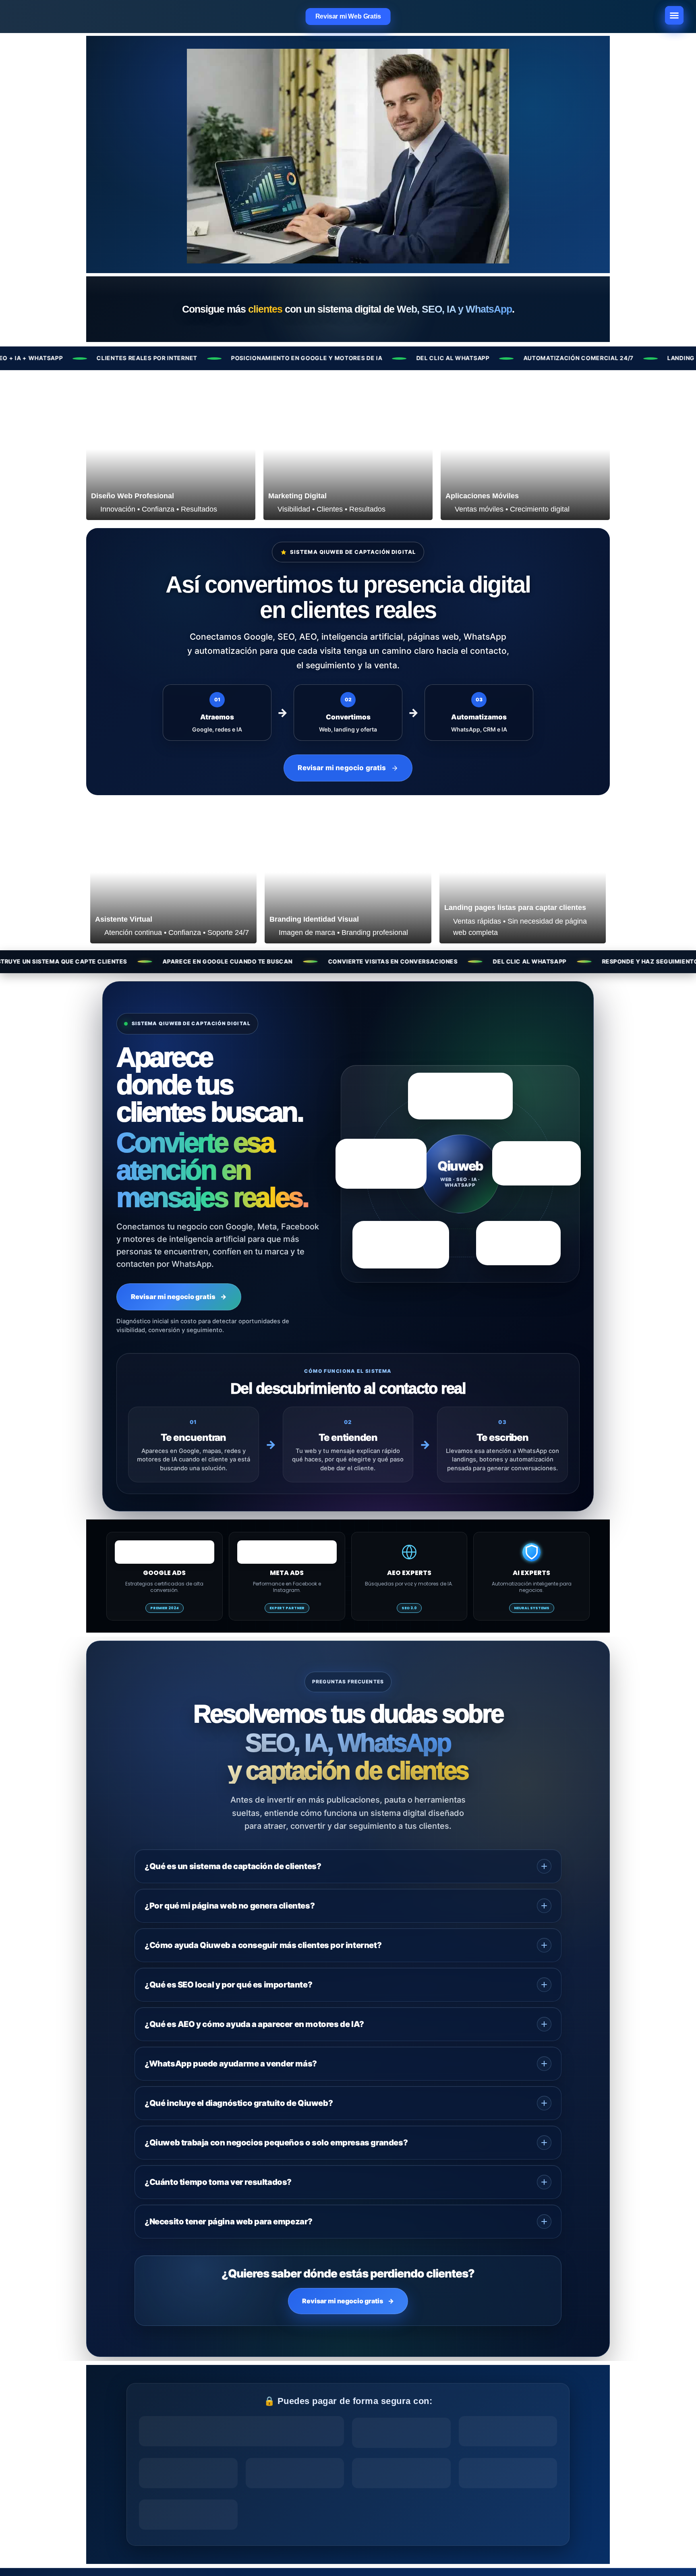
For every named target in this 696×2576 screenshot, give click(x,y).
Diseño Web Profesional (133, 496)
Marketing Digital (297, 496)
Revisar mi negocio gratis (179, 1297)
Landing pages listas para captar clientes (515, 908)
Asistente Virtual (124, 919)
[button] (674, 15)
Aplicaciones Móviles (482, 496)
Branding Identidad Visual (314, 919)
